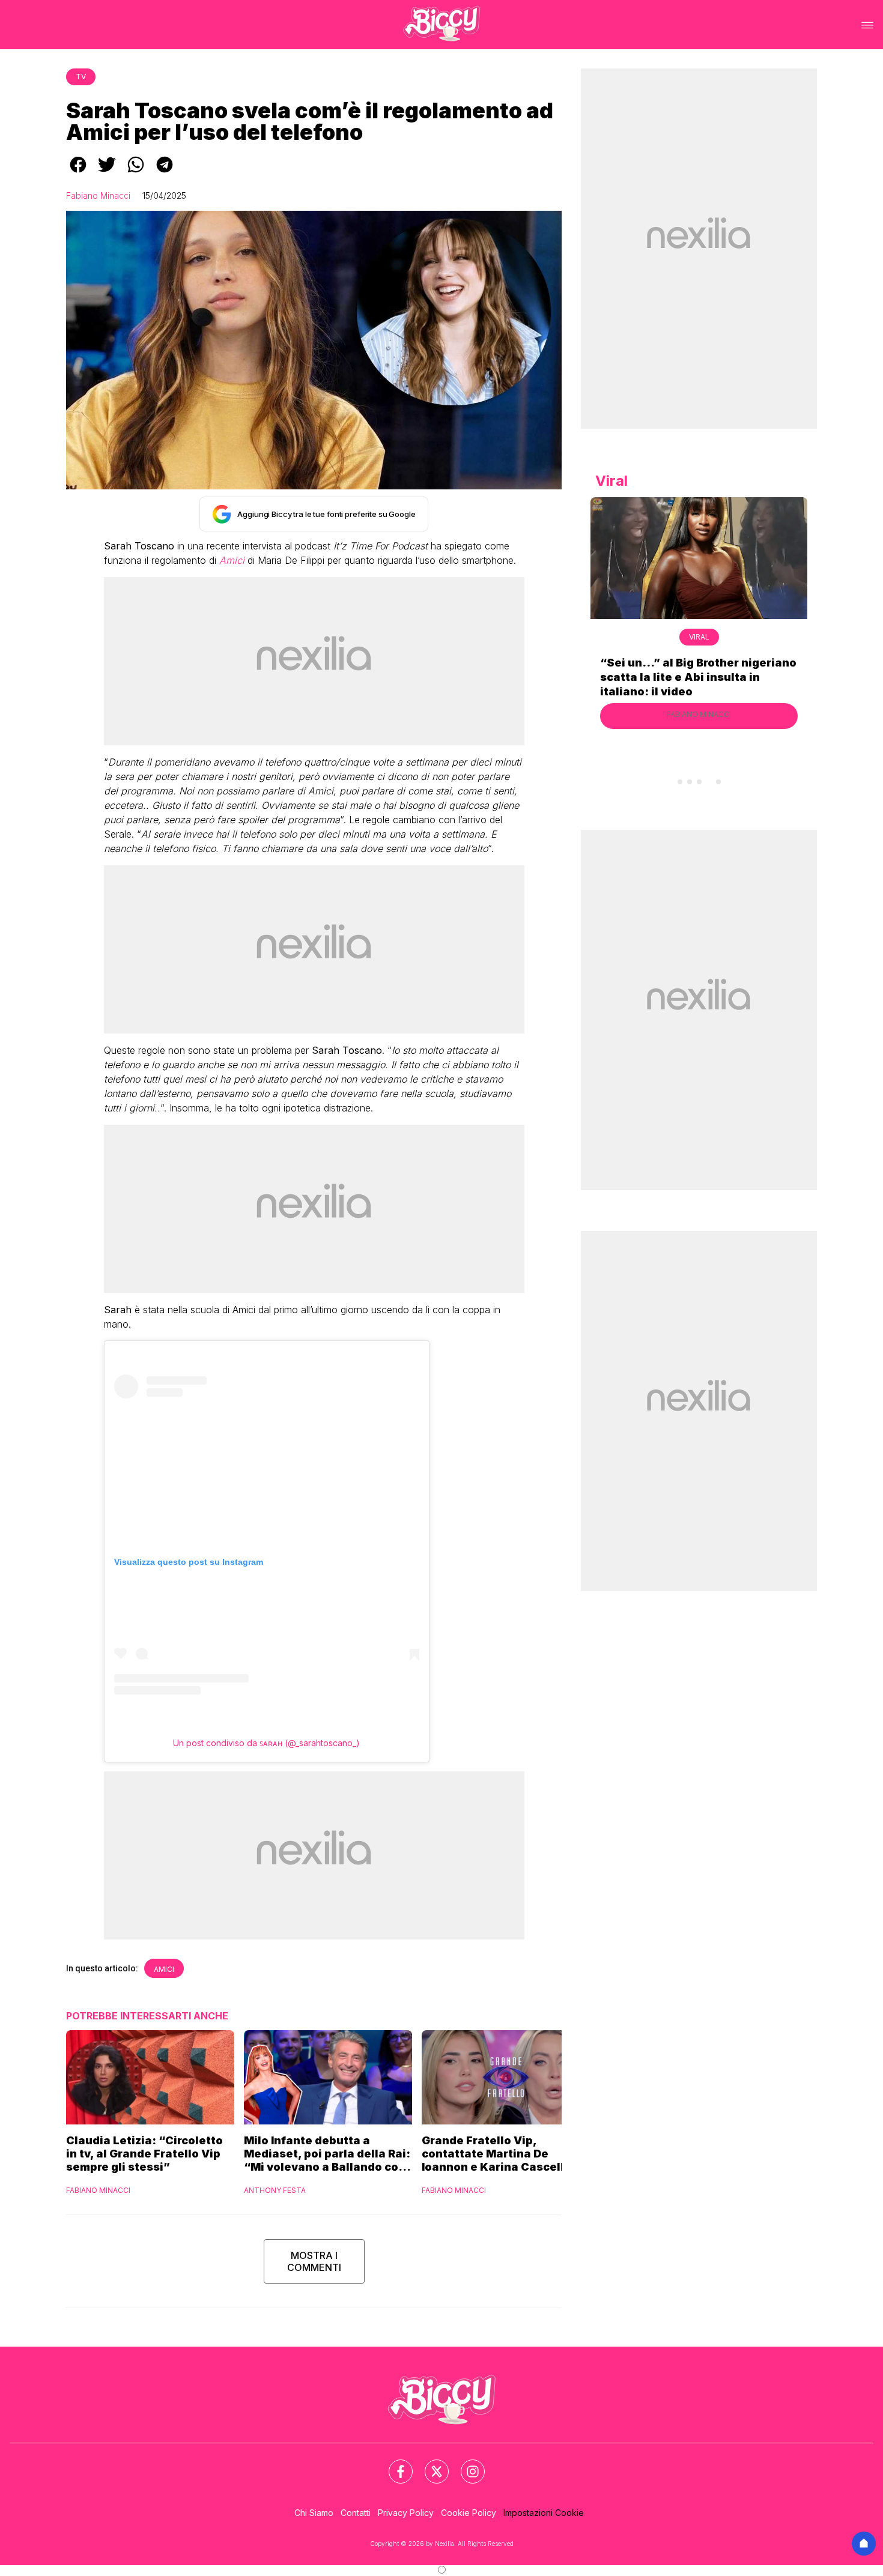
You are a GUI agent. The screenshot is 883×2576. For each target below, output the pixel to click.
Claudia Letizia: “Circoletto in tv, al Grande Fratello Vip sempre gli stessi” (144, 2154)
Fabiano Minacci (98, 195)
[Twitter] (429, 2464)
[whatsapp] (136, 173)
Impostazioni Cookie (544, 2513)
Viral (699, 637)
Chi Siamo (314, 2513)
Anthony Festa (275, 2190)
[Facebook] (393, 2464)
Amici (164, 1969)
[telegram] (165, 173)
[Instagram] (466, 2464)
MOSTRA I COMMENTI (314, 2261)
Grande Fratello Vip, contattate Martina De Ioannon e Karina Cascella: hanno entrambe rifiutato (499, 2154)
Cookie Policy (469, 2513)
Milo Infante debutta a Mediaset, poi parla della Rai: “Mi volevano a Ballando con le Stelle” (327, 2154)
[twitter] (107, 173)
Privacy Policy (406, 2513)
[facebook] (78, 173)
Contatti (356, 2513)
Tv (81, 77)
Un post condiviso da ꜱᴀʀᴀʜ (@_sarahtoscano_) (266, 1743)
